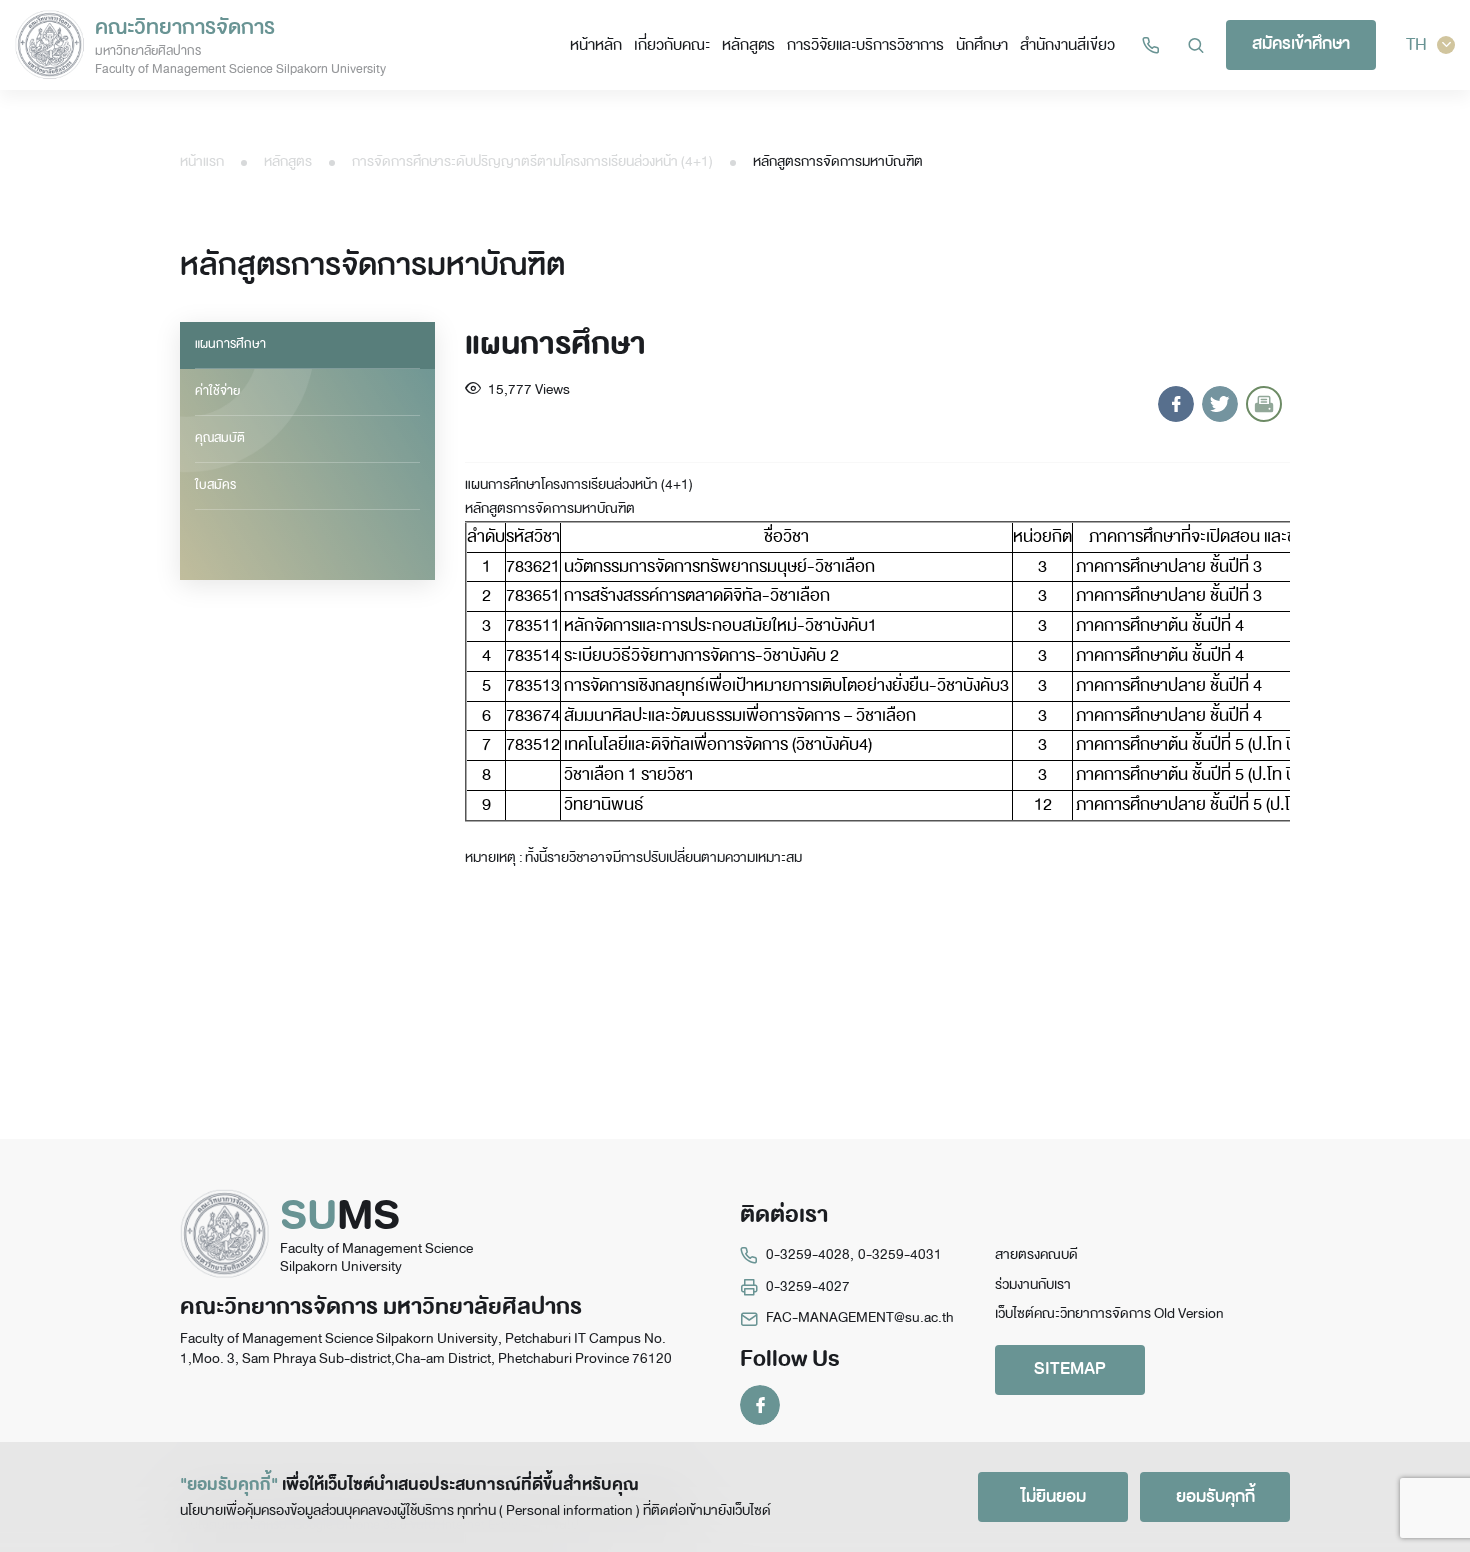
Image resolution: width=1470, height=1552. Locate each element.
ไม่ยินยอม (1053, 1496)
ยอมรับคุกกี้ (1215, 1496)
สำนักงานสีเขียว (1067, 44)
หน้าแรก (202, 161)
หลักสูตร (748, 44)
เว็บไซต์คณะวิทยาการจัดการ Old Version (1109, 1313)
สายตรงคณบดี (1036, 1254)
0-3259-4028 (808, 1254)
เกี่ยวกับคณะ (672, 44)
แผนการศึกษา (230, 344)
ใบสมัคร (215, 485)
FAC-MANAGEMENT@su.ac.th (860, 1317)
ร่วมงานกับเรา (1033, 1284)
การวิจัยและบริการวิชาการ (865, 44)
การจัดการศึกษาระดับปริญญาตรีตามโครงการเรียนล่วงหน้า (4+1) (532, 161)
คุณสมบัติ (220, 438)
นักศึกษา (982, 44)
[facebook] (760, 1404)
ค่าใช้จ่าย (217, 391)
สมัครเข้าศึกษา (1301, 43)
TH (1416, 44)
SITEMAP (1070, 1368)
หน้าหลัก (596, 44)
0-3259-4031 (900, 1254)
